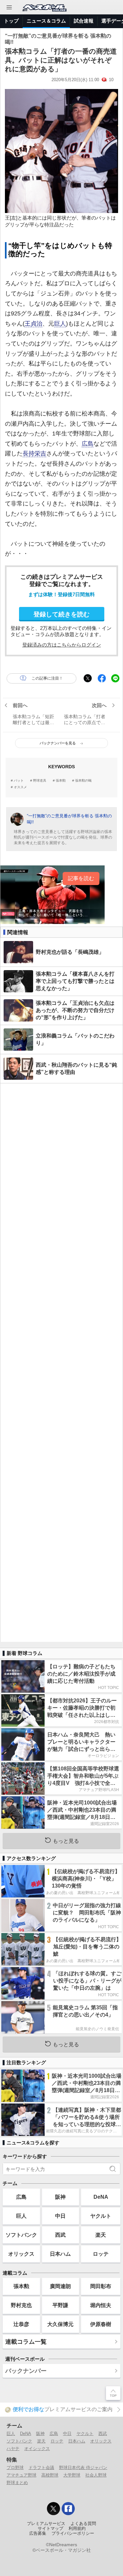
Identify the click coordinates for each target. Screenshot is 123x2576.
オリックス (21, 2254)
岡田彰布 (101, 2286)
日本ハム (60, 2254)
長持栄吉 (34, 453)
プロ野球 (15, 2468)
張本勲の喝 (83, 781)
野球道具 (40, 781)
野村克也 (21, 2305)
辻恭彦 (21, 2324)
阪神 (60, 2197)
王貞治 (33, 324)
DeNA (101, 2197)
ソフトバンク (21, 2235)
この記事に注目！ (47, 678)
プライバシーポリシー (73, 2533)
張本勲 (61, 781)
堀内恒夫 (101, 2305)
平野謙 (60, 2305)
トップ (11, 21)
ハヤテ (13, 2449)
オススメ (20, 787)
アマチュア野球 (21, 2475)
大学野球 (72, 2475)
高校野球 (50, 2475)
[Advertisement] (61, 1363)
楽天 (101, 2235)
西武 (60, 2235)
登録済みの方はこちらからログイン (62, 645)
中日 (60, 2216)
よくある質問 (83, 2524)
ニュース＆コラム (46, 21)
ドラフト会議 (41, 2468)
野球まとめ (17, 2483)
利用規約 (77, 2529)
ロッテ (101, 2254)
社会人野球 (96, 2475)
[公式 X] (53, 2509)
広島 (88, 444)
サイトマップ (51, 2529)
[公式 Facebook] (68, 2509)
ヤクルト (101, 2216)
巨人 (60, 324)
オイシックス (37, 2449)
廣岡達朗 (60, 2286)
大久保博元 (60, 2324)
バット (19, 781)
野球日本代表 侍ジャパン (83, 2468)
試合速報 (84, 21)
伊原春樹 (101, 2324)
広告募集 (38, 2533)
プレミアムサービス (46, 2524)
